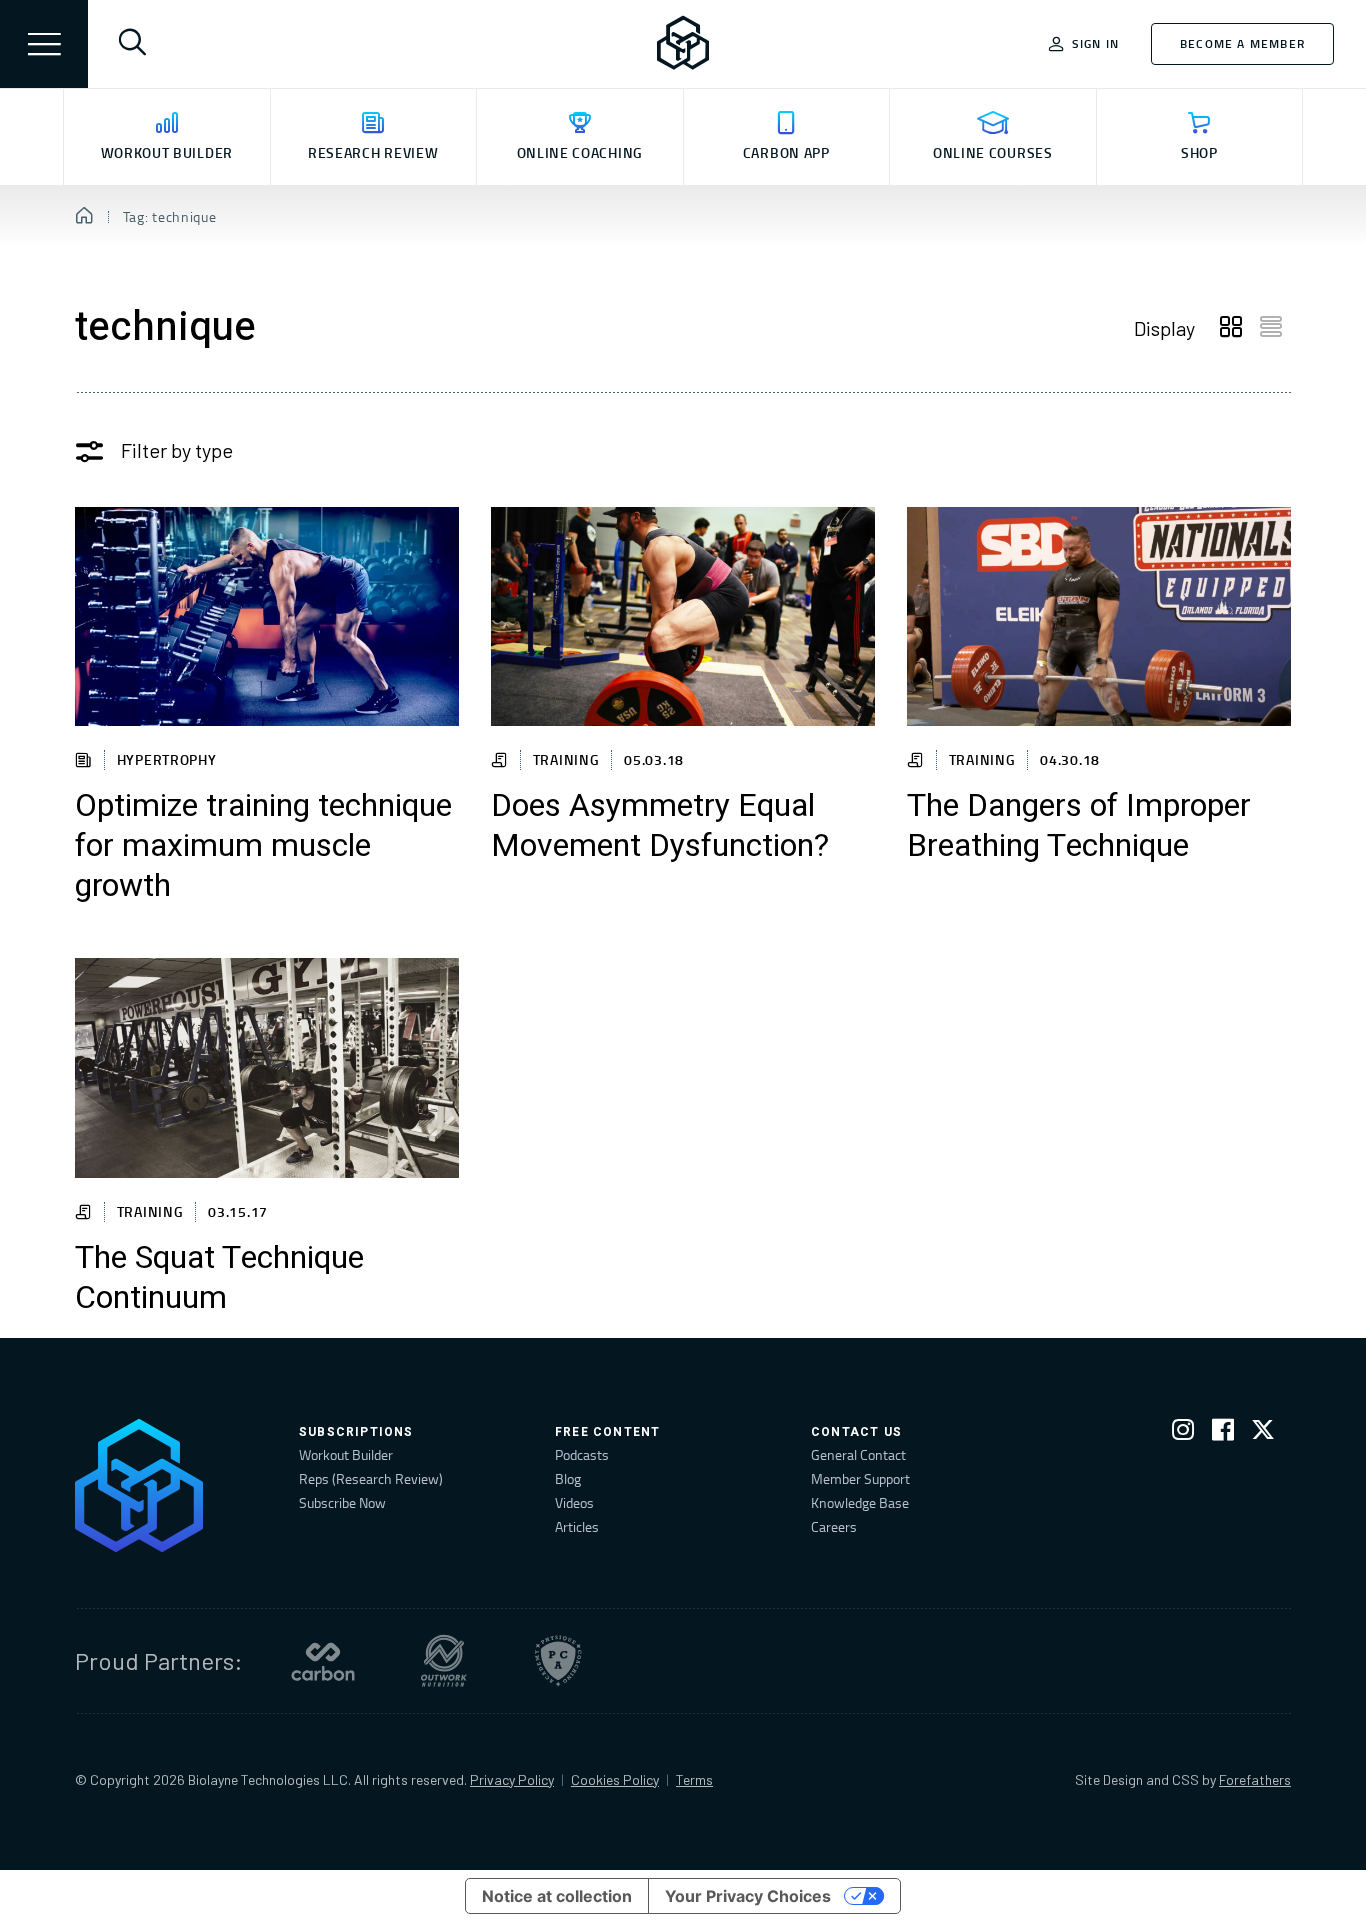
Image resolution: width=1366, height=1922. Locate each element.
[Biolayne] (683, 44)
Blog (568, 1478)
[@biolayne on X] (1263, 1433)
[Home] (84, 217)
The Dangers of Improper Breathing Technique (1079, 826)
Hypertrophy (167, 759)
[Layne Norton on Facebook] (1223, 1433)
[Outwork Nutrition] (444, 1661)
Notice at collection (557, 1896)
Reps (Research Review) (371, 1478)
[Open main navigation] (44, 44)
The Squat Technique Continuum (219, 1278)
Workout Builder (346, 1454)
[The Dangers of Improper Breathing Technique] (1099, 616)
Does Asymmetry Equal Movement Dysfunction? (660, 826)
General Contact (858, 1454)
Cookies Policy (615, 1779)
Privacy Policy (512, 1779)
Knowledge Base (860, 1502)
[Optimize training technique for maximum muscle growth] (267, 616)
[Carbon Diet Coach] (323, 1661)
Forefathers (1255, 1779)
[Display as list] (1271, 328)
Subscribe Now (342, 1502)
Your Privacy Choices (748, 1896)
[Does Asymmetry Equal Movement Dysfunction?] (683, 616)
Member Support (860, 1478)
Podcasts (582, 1454)
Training (566, 759)
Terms (694, 1779)
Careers (834, 1526)
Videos (574, 1502)
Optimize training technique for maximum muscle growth (263, 846)
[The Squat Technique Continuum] (267, 1067)
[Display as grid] (1231, 328)
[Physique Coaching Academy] (558, 1661)
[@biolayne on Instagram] (1183, 1433)
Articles (577, 1526)
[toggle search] (132, 44)
